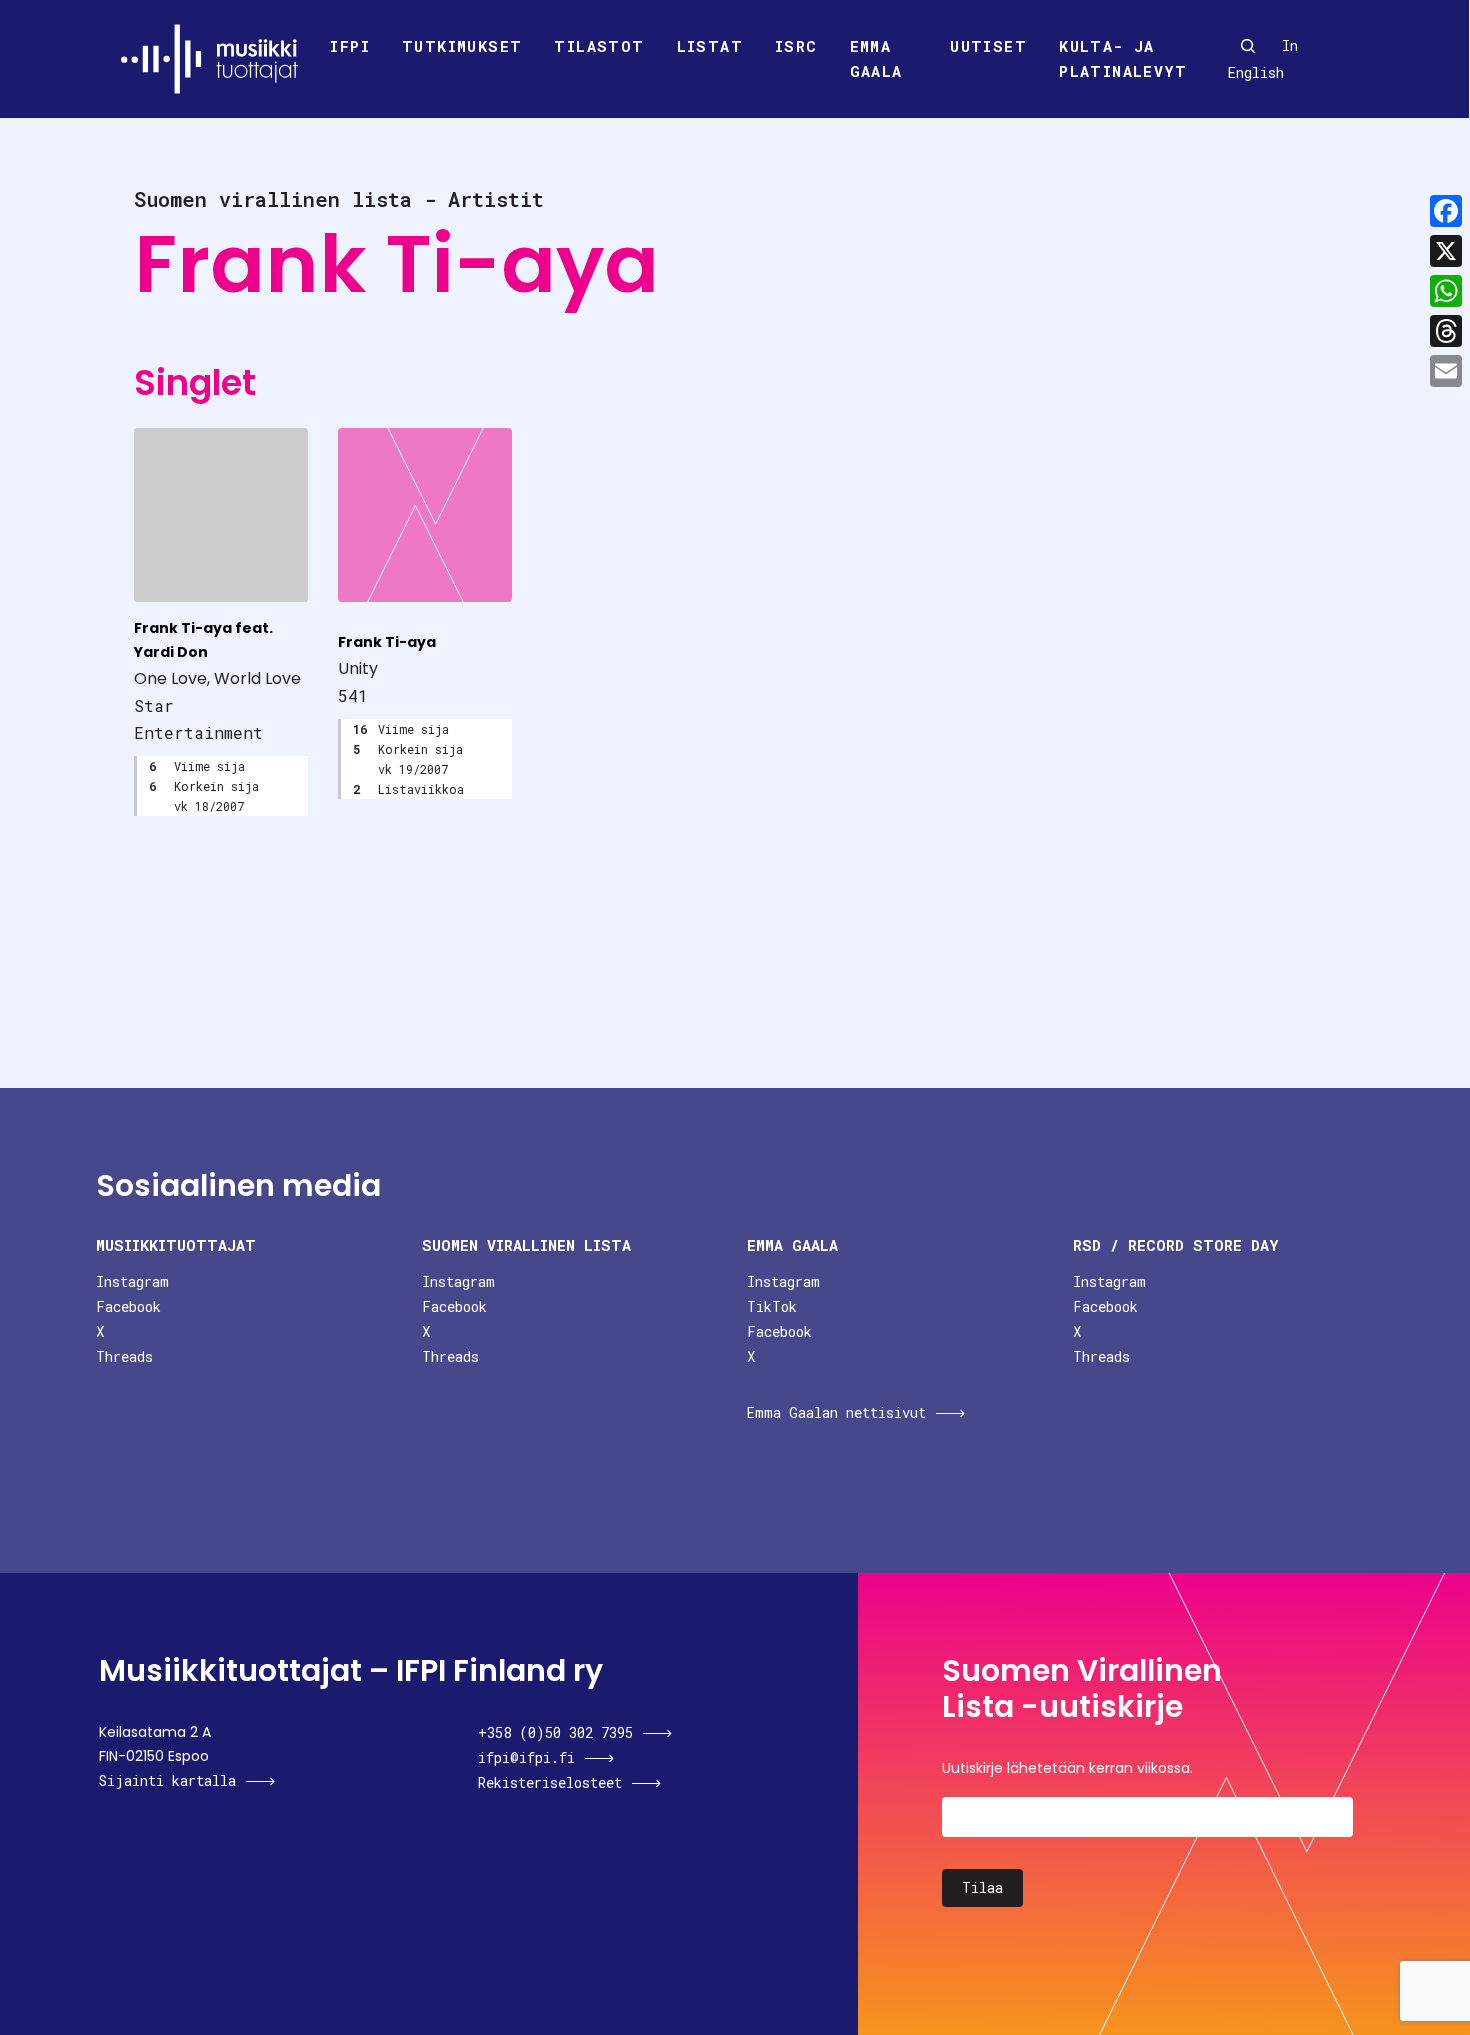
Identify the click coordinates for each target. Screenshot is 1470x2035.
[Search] (1248, 46)
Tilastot (599, 46)
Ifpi (350, 46)
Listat (710, 46)
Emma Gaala (876, 59)
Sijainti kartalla (167, 1780)
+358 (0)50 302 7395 (555, 1732)
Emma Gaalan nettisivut (836, 1412)
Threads (124, 1356)
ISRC (796, 46)
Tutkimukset (462, 46)
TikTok (772, 1306)
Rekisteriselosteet (550, 1782)
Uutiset (988, 46)
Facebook (128, 1306)
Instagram (132, 1281)
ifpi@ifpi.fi (526, 1757)
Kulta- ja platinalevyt (1123, 59)
